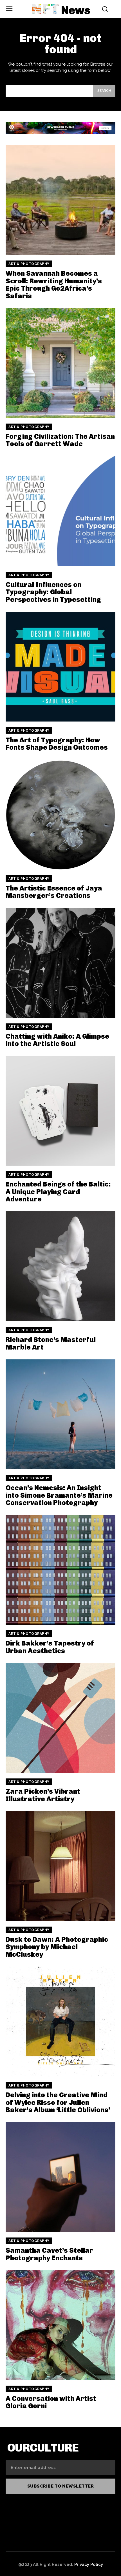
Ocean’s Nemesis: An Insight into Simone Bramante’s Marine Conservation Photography (59, 1495)
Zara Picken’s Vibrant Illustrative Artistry (43, 1795)
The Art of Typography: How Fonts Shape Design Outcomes (57, 744)
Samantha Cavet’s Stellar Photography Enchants (49, 2254)
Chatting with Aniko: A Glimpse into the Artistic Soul (57, 1040)
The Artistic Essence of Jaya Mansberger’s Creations (54, 892)
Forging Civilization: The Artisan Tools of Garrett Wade (60, 440)
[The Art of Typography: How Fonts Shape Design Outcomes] (60, 667)
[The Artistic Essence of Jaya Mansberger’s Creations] (60, 815)
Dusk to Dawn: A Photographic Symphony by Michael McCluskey (57, 1947)
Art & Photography (29, 264)
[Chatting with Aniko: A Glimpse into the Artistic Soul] (60, 963)
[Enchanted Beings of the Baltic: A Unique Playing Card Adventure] (60, 1111)
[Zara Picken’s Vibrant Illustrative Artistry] (60, 1718)
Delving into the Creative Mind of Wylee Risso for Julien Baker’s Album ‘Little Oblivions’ (58, 2102)
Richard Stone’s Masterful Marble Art (51, 1343)
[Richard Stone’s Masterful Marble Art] (60, 1266)
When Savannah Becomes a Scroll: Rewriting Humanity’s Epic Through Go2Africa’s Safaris (54, 284)
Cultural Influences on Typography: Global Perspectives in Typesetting (53, 592)
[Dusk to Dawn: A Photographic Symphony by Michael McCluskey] (60, 1866)
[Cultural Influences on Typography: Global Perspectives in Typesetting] (60, 511)
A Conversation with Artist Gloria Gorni (51, 2402)
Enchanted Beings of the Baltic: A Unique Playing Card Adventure (58, 1192)
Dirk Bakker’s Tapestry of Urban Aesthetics (50, 1647)
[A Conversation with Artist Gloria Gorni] (60, 2325)
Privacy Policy (89, 2564)
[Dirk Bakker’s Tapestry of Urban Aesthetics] (60, 1570)
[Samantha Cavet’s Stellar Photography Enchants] (60, 2177)
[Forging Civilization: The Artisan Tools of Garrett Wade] (60, 363)
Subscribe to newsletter (61, 2486)
